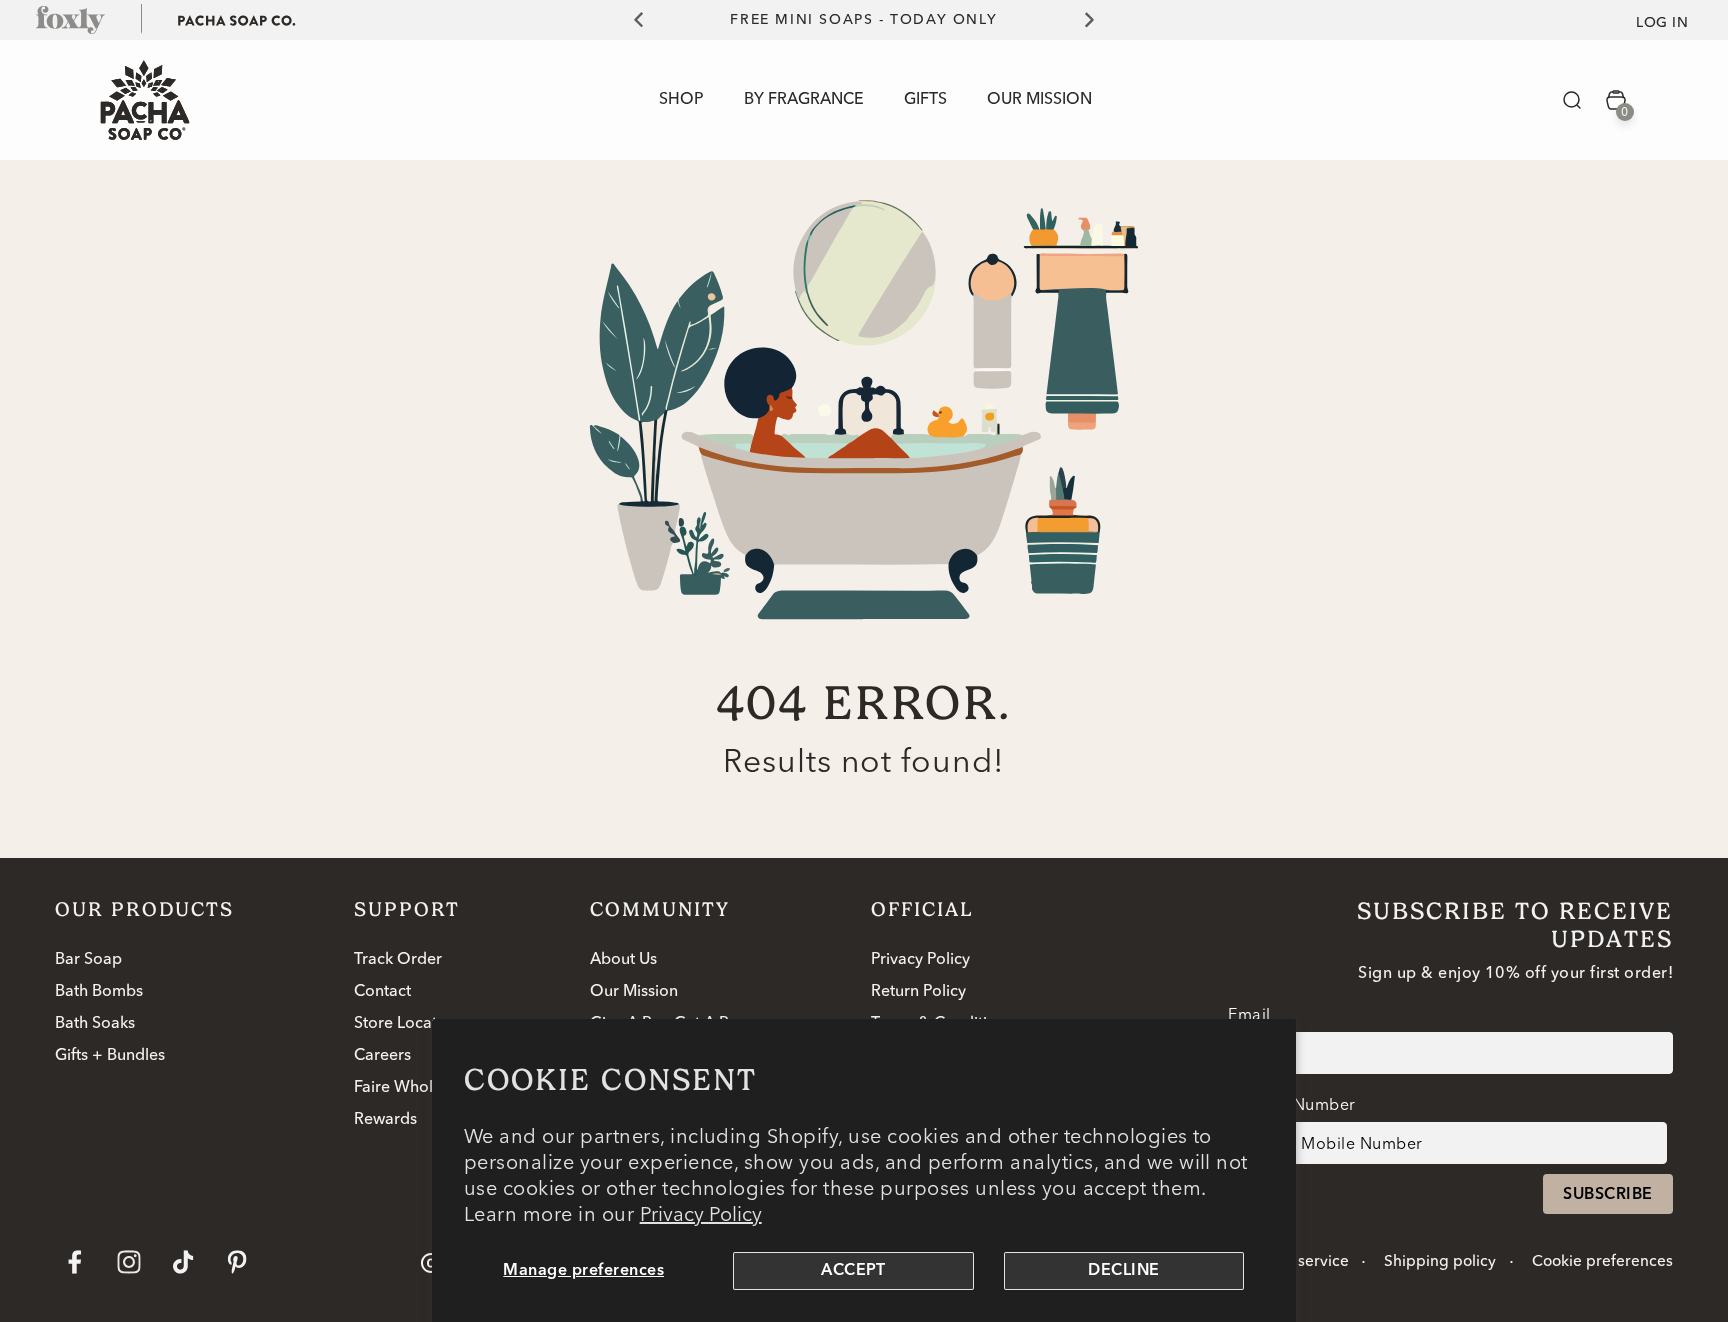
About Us (623, 960)
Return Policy (918, 992)
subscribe (1607, 1195)
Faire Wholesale (412, 1088)
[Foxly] (71, 19)
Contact (382, 992)
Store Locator (403, 1024)
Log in (1662, 23)
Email (1249, 1014)
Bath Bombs (99, 992)
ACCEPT (853, 1271)
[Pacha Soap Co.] (237, 19)
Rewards (385, 1120)
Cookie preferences (1602, 1262)
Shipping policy (1440, 1262)
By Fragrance (804, 100)
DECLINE (1123, 1271)
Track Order (398, 960)
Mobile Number (1294, 1104)
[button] (1572, 100)
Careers (382, 1056)
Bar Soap (88, 960)
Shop (681, 100)
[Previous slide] (627, 20)
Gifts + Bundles (110, 1056)
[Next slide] (1101, 20)
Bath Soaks (95, 1024)
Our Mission (634, 992)
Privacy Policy (701, 1213)
